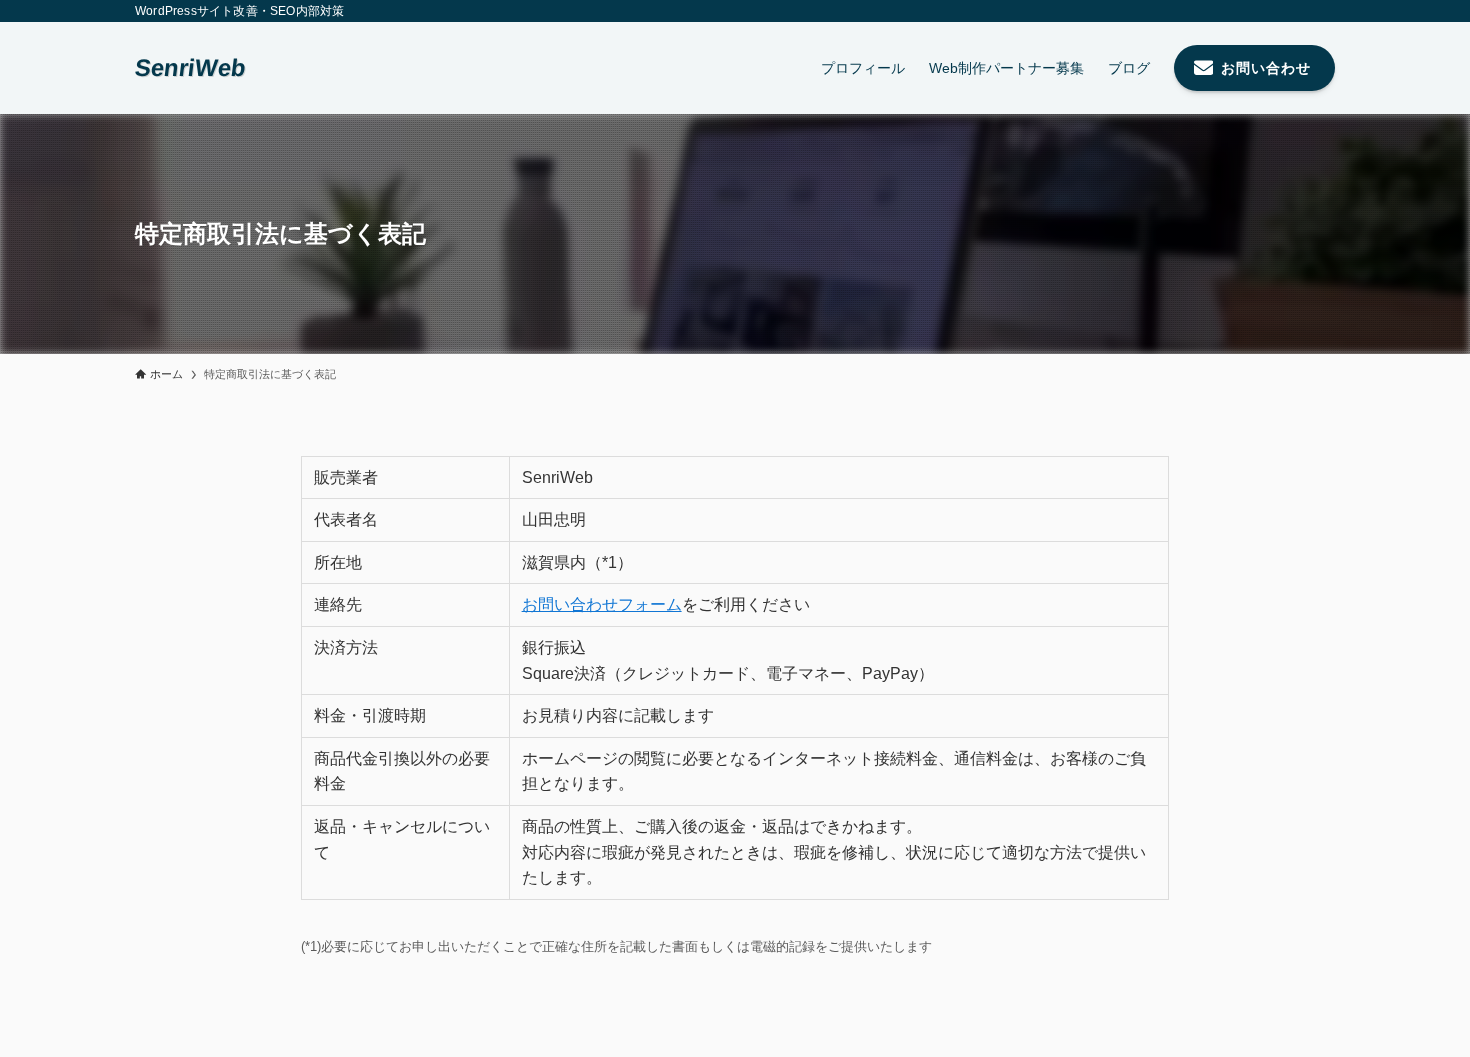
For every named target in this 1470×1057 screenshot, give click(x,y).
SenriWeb (191, 68)
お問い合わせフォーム (602, 604)
